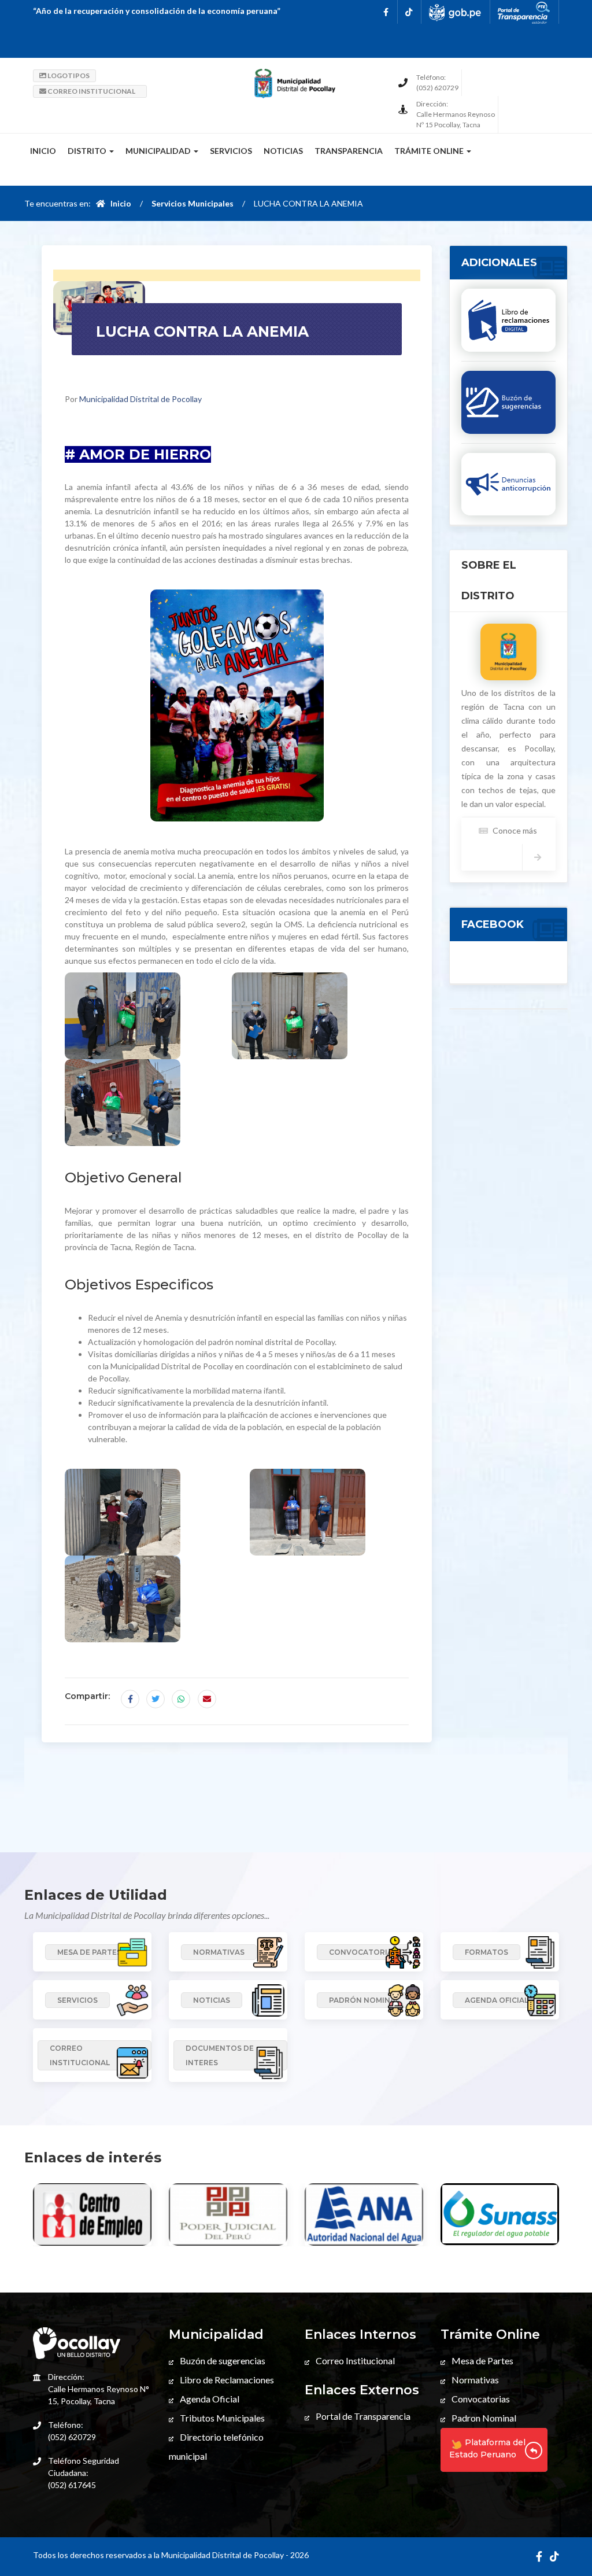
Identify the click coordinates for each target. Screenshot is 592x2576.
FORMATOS (486, 1952)
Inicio (118, 203)
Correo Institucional (354, 2361)
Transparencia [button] (349, 151)
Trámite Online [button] (430, 151)
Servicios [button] (231, 151)
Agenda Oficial (209, 2399)
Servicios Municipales (193, 203)
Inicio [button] (43, 151)
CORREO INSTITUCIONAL (91, 91)
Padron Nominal (483, 2418)
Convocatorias (480, 2399)
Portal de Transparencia (362, 2416)
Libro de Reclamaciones (226, 2380)
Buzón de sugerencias (222, 2361)
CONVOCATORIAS (363, 1952)
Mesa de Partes (482, 2361)
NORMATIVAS (219, 1952)
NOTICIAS (212, 2000)
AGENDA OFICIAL (497, 2000)
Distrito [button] (88, 151)
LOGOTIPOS (68, 75)
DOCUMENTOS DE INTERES (220, 2055)
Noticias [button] (283, 151)
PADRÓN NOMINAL (364, 2000)
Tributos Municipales (221, 2418)
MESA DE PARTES (89, 1952)
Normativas (474, 2380)
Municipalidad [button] (159, 151)
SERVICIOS (77, 2000)
